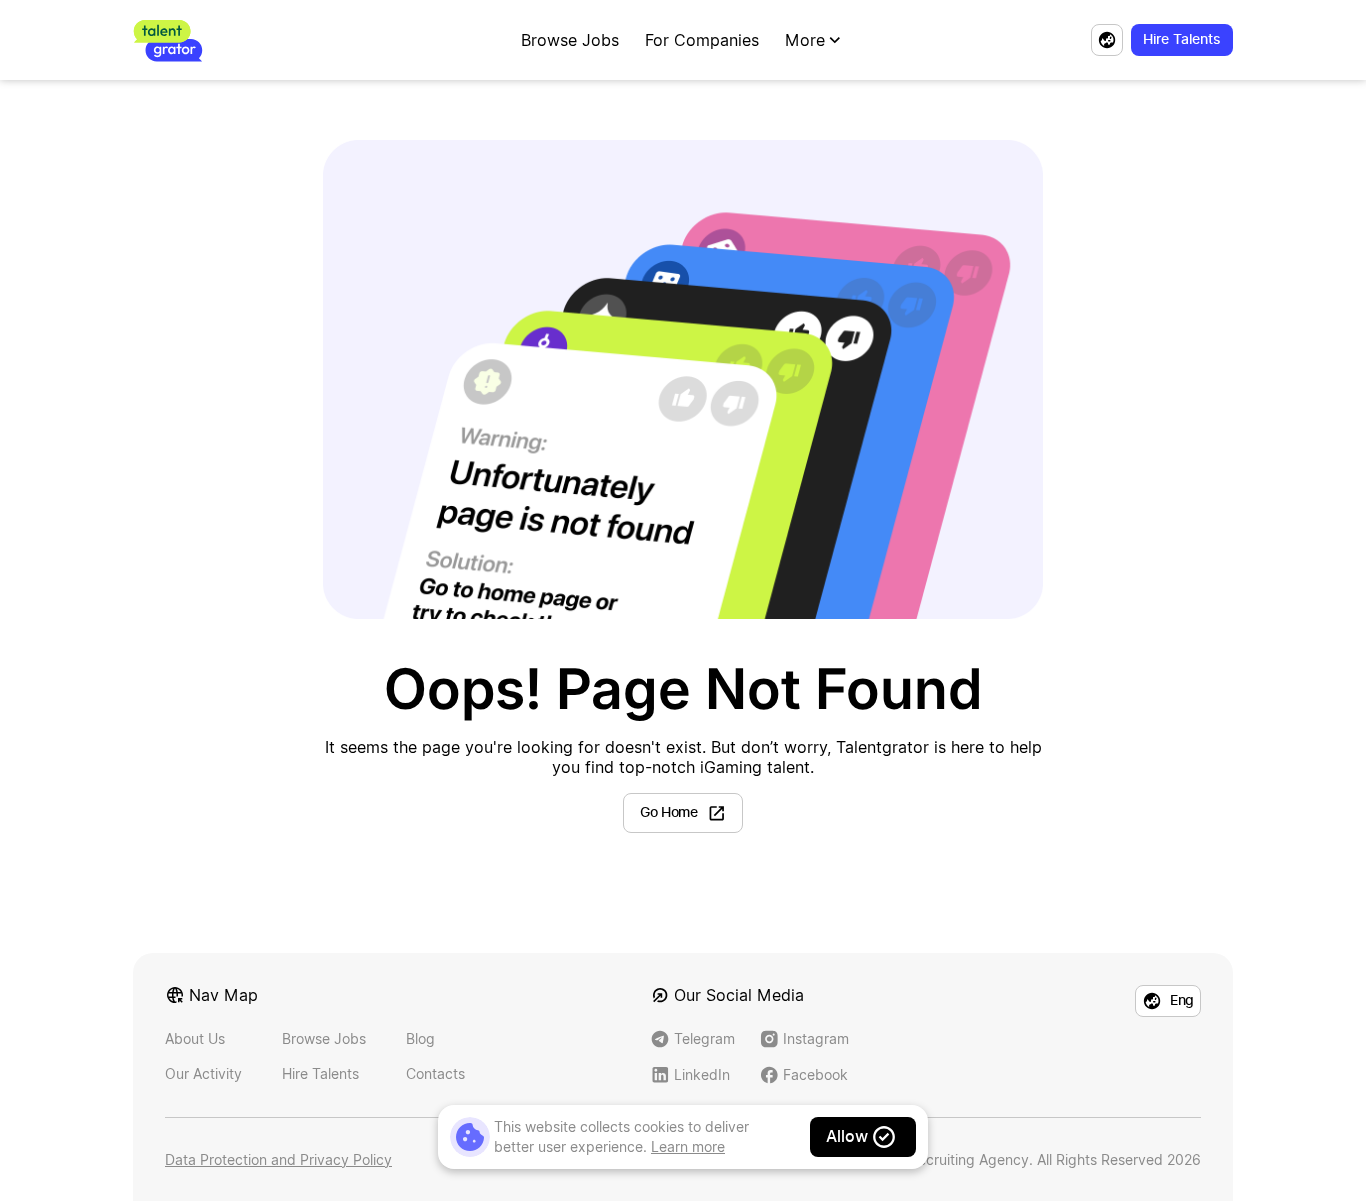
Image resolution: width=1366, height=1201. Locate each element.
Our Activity (203, 1073)
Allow (847, 1137)
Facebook (815, 1074)
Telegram (704, 1038)
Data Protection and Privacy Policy (278, 1159)
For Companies (702, 40)
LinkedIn (702, 1074)
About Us (195, 1038)
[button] (815, 40)
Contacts (435, 1073)
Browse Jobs (570, 40)
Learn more (688, 1146)
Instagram (816, 1038)
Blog (420, 1038)
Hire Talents (320, 1073)
